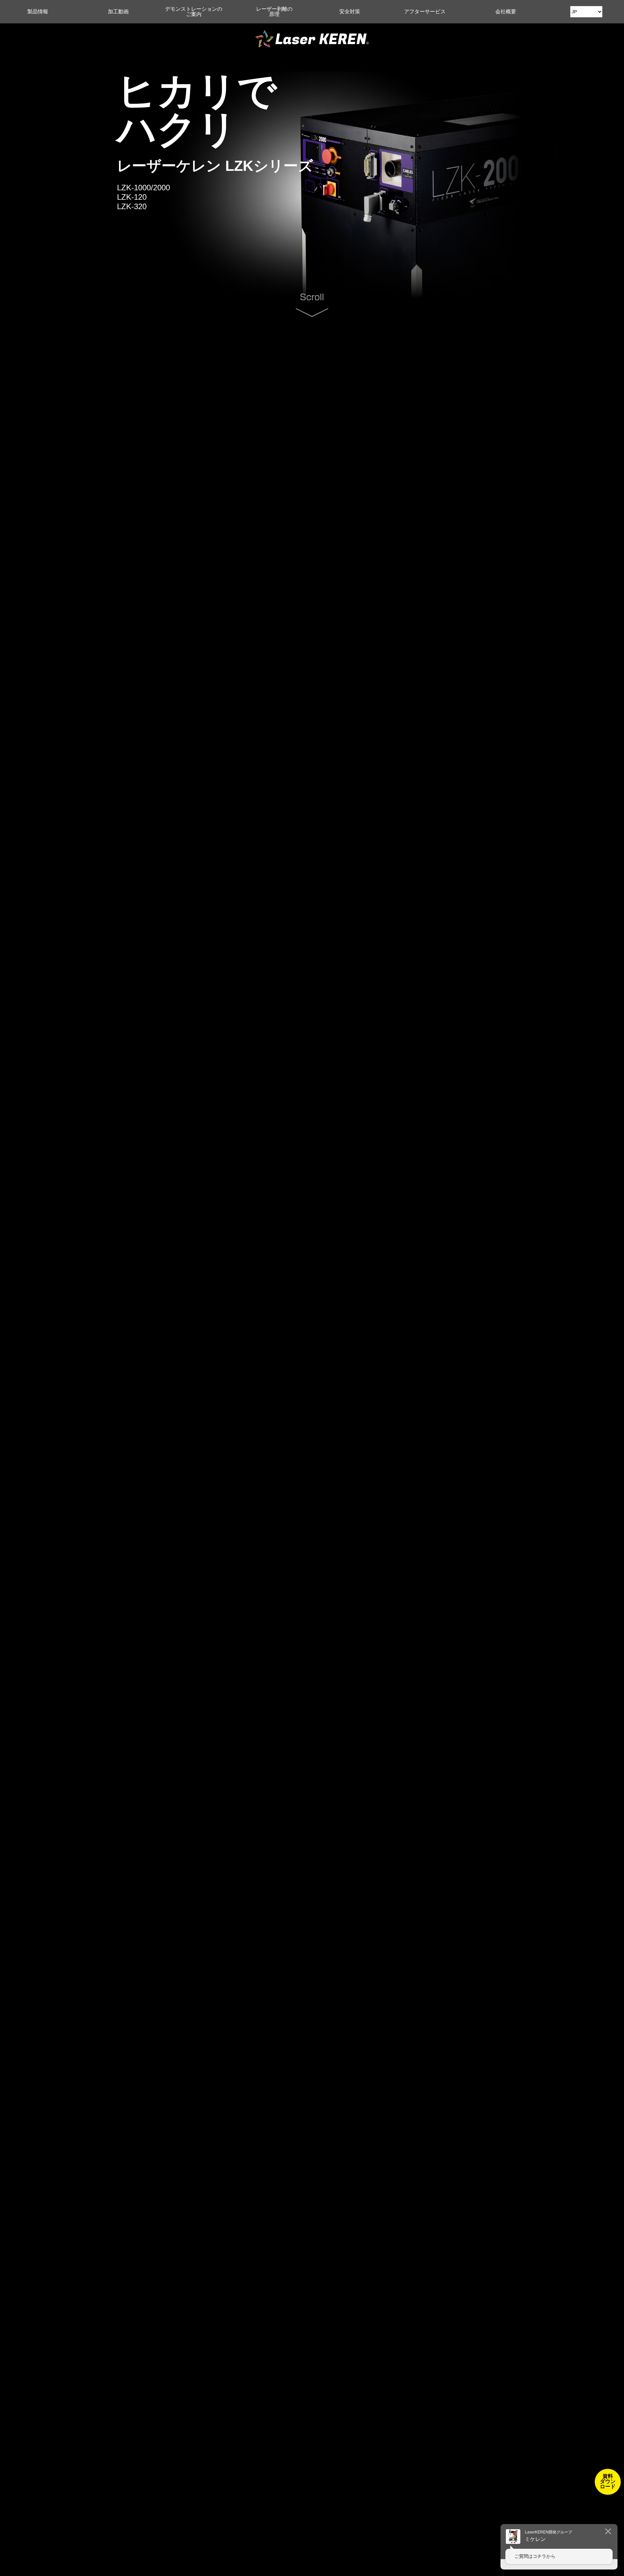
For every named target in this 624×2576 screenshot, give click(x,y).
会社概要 (506, 12)
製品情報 (38, 12)
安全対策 (350, 12)
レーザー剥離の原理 (274, 12)
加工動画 (118, 12)
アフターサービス (425, 12)
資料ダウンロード (608, 2481)
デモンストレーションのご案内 (194, 12)
